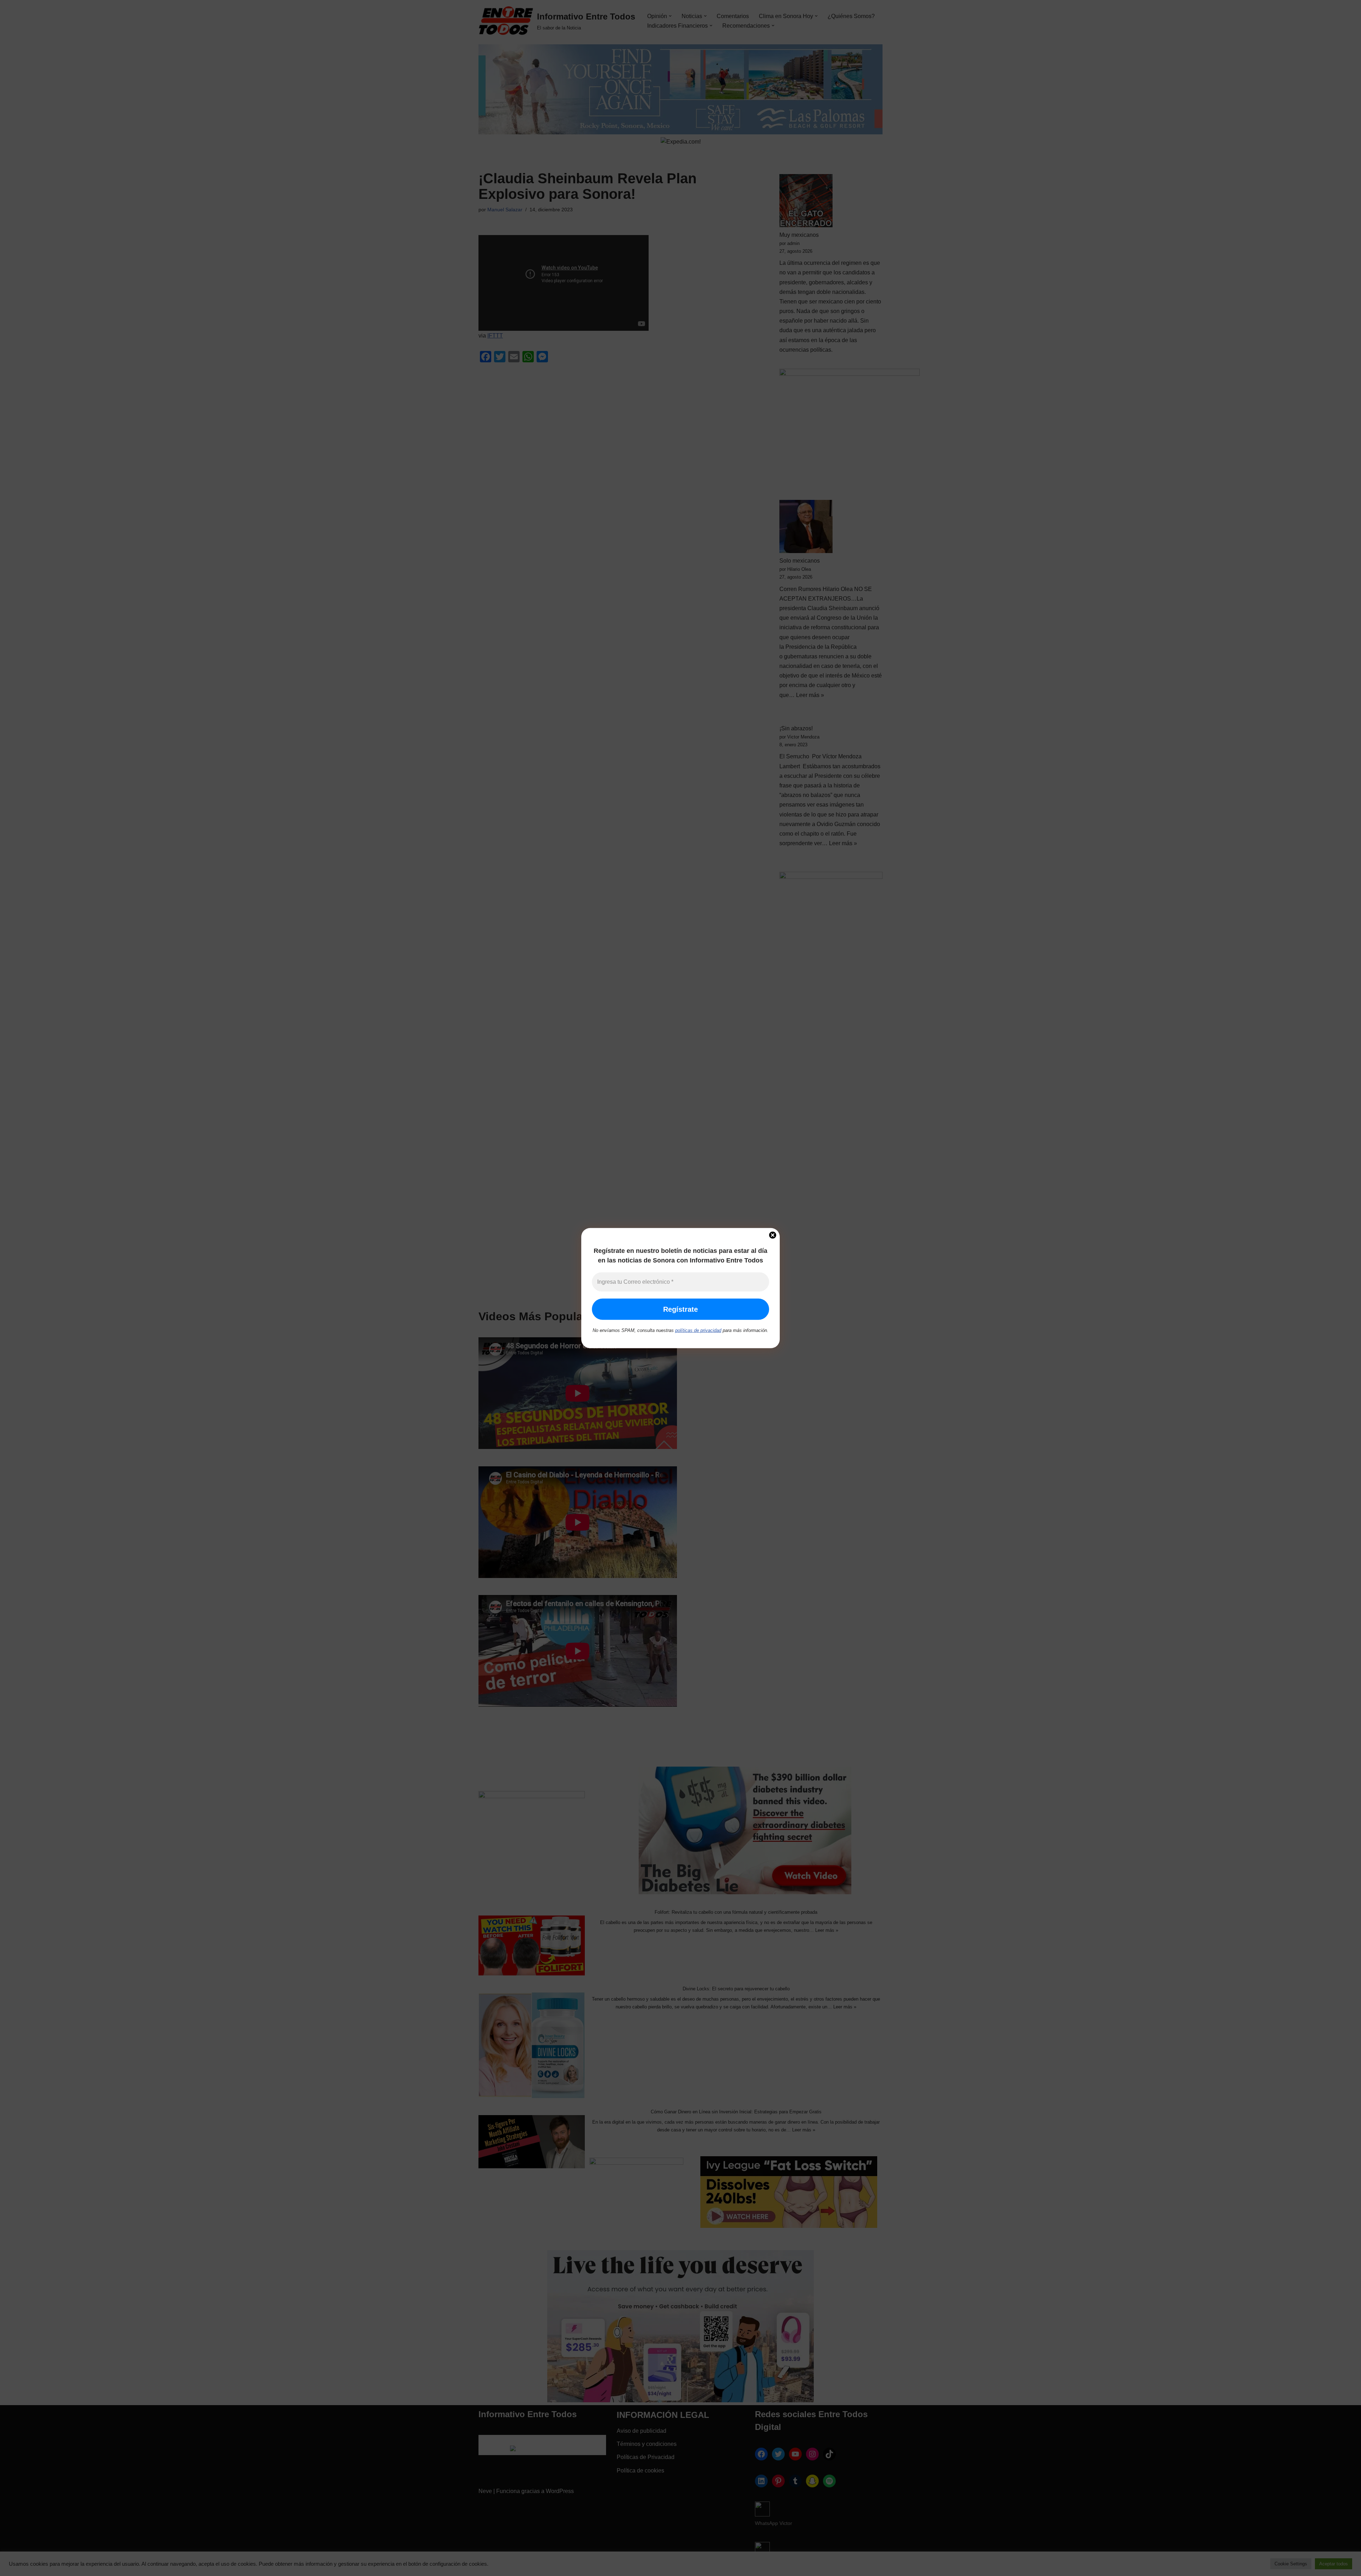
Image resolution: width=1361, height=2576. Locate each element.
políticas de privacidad (698, 1330)
